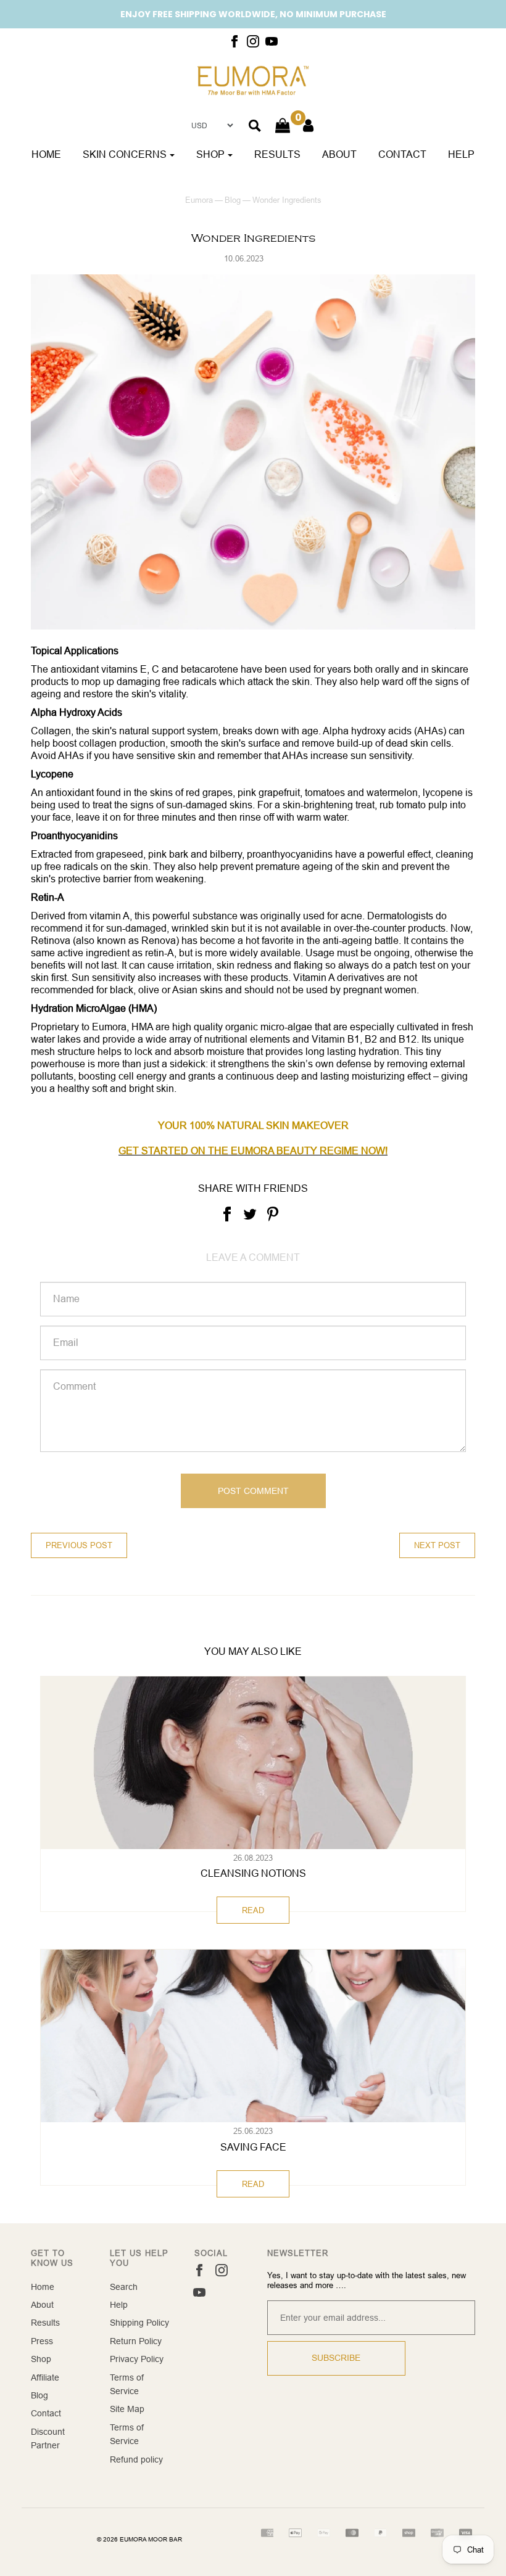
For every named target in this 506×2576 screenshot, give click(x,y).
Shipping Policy (139, 2323)
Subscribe (336, 2358)
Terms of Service (127, 2384)
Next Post (437, 1545)
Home (46, 154)
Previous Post (79, 1545)
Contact (402, 154)
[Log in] (309, 125)
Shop (41, 2359)
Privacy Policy (137, 2359)
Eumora (199, 200)
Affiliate (45, 2377)
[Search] (255, 126)
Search (124, 2287)
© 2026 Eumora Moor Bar (139, 2539)
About (339, 154)
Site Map (127, 2409)
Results (277, 154)
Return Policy (136, 2341)
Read (253, 1910)
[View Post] (253, 1763)
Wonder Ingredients (253, 238)
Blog (233, 200)
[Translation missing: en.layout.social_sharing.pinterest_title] (273, 1213)
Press (42, 2341)
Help (461, 154)
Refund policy (136, 2459)
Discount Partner (48, 2439)
